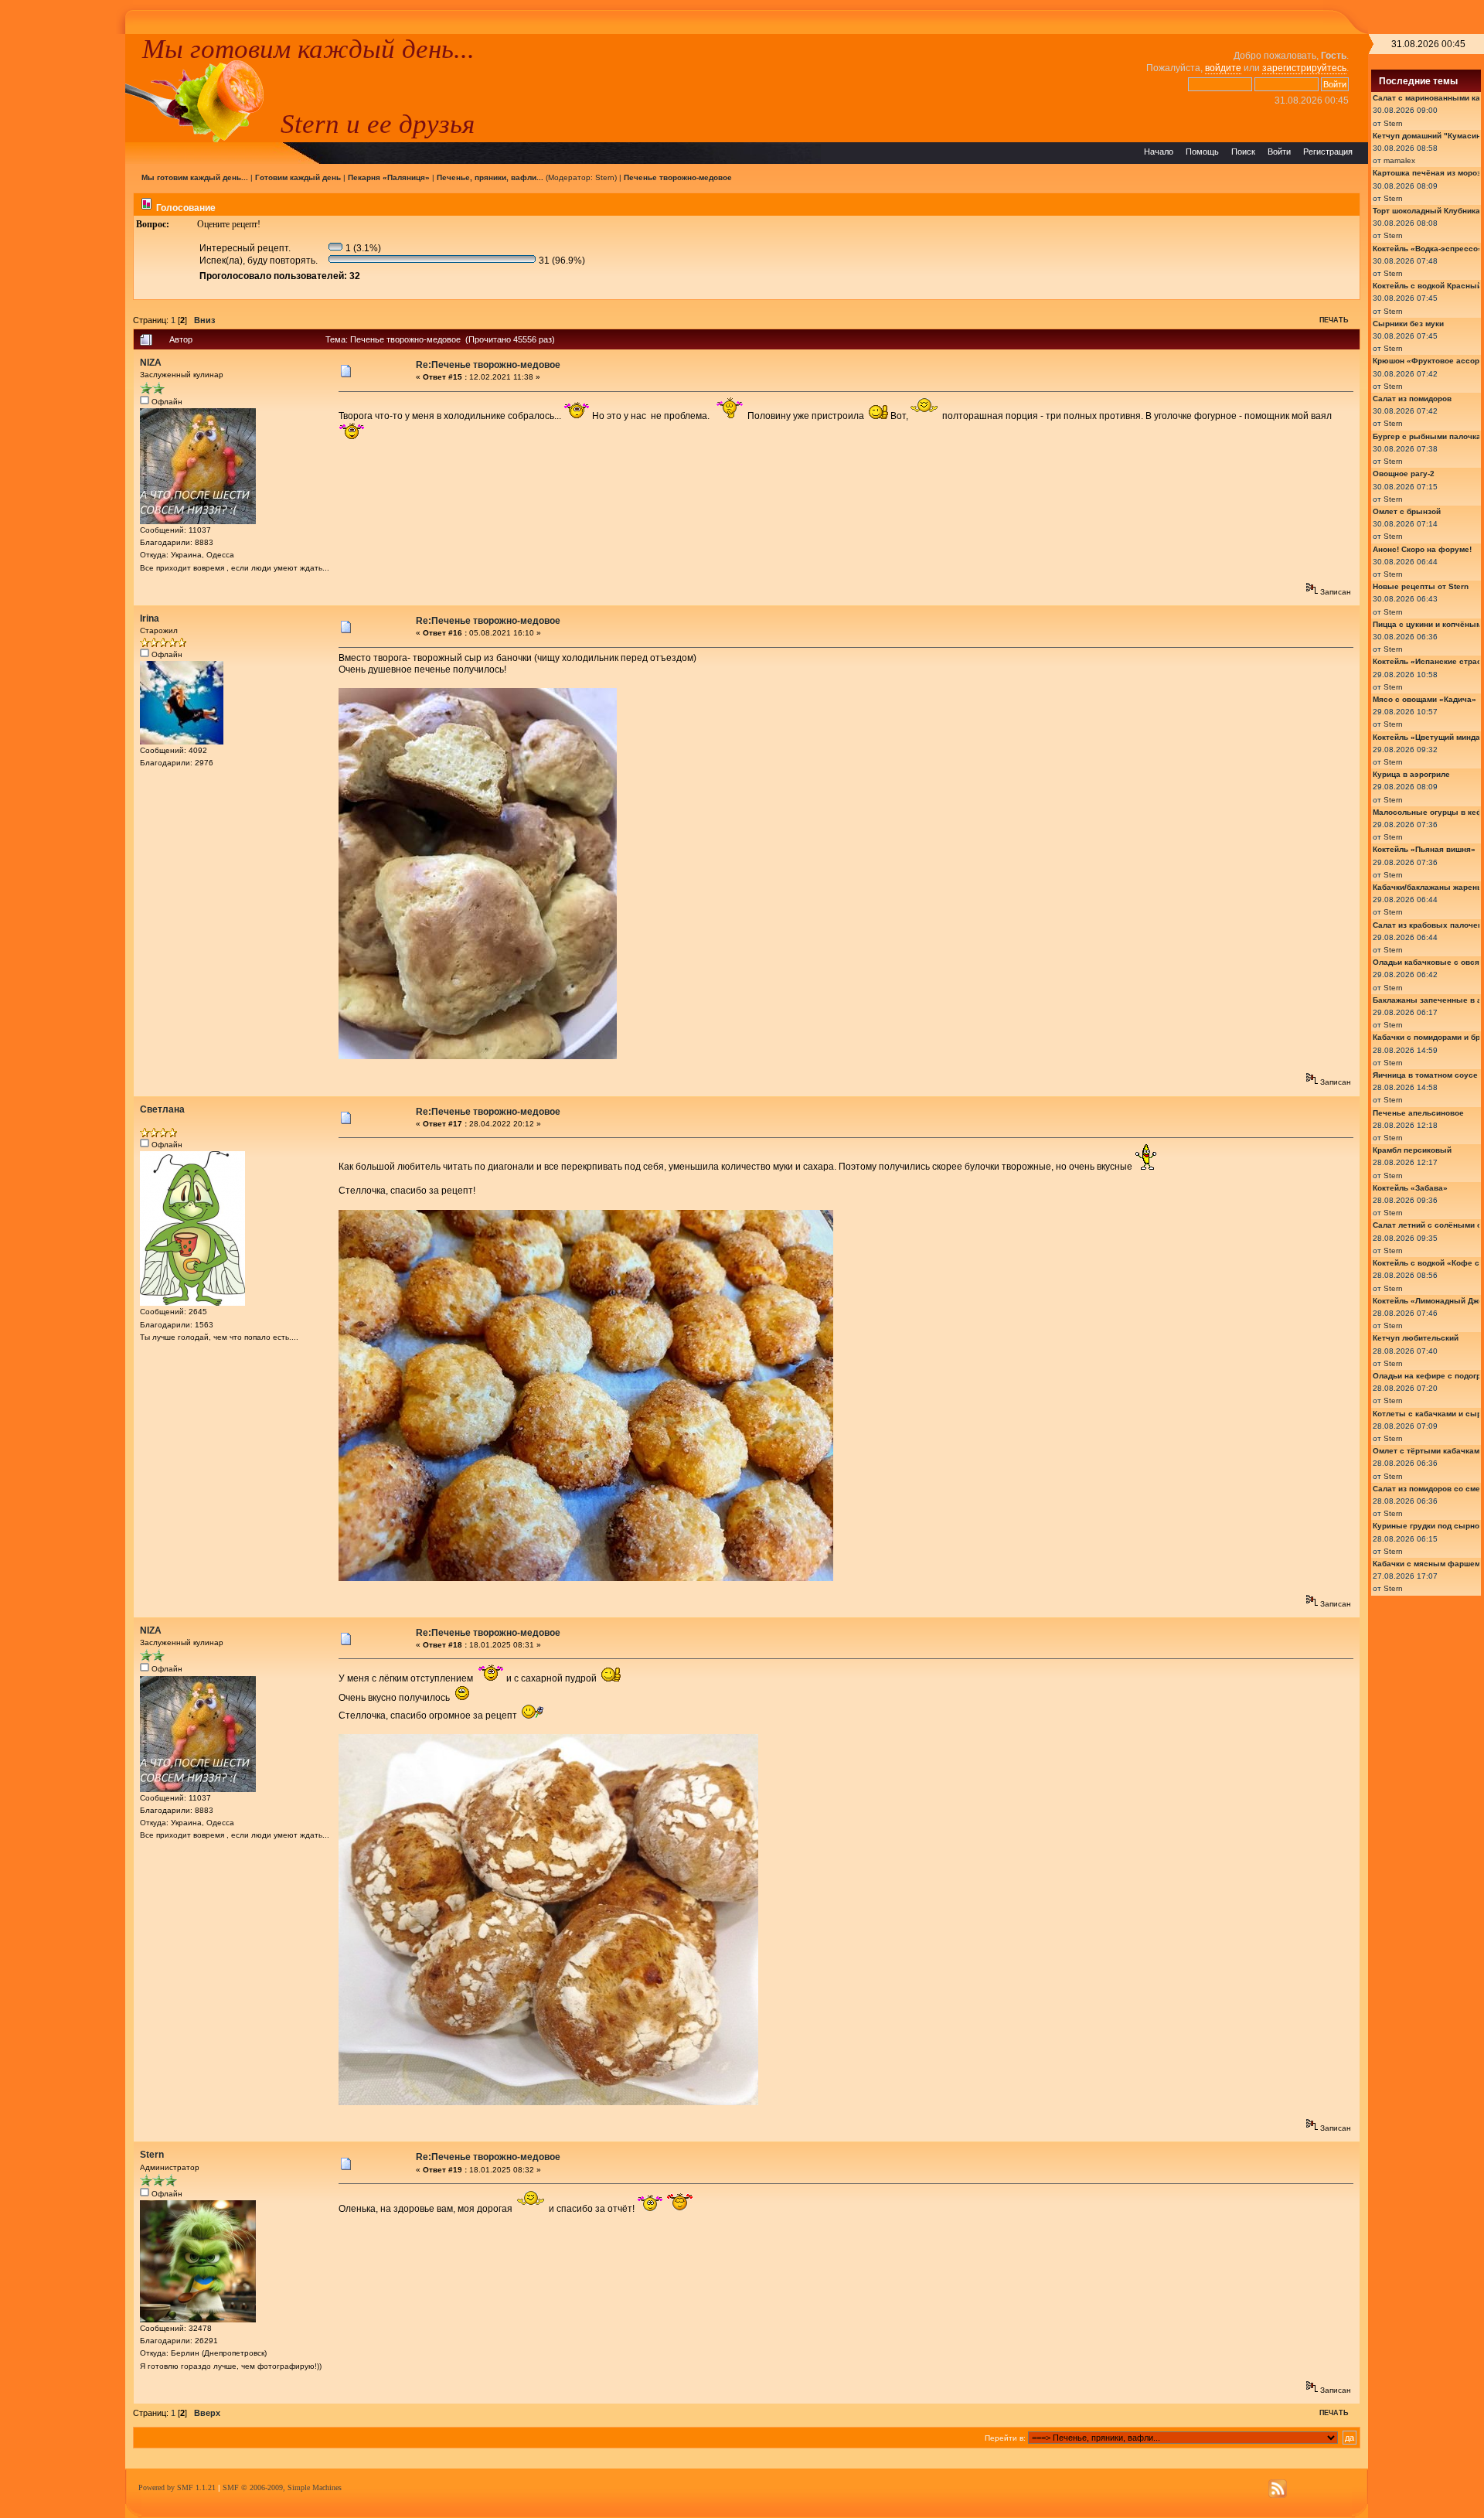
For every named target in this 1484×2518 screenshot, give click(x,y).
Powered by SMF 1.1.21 (177, 2487)
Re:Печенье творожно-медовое (488, 365)
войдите (1223, 68)
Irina (150, 618)
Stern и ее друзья (378, 124)
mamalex (1399, 160)
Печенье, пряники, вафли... (490, 177)
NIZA (151, 363)
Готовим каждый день (298, 177)
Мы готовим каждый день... (308, 49)
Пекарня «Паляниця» (389, 177)
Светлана (162, 1109)
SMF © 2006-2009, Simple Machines (282, 2487)
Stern (605, 177)
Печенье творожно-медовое (678, 177)
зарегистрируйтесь (1304, 68)
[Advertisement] (63, 266)
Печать (1334, 320)
